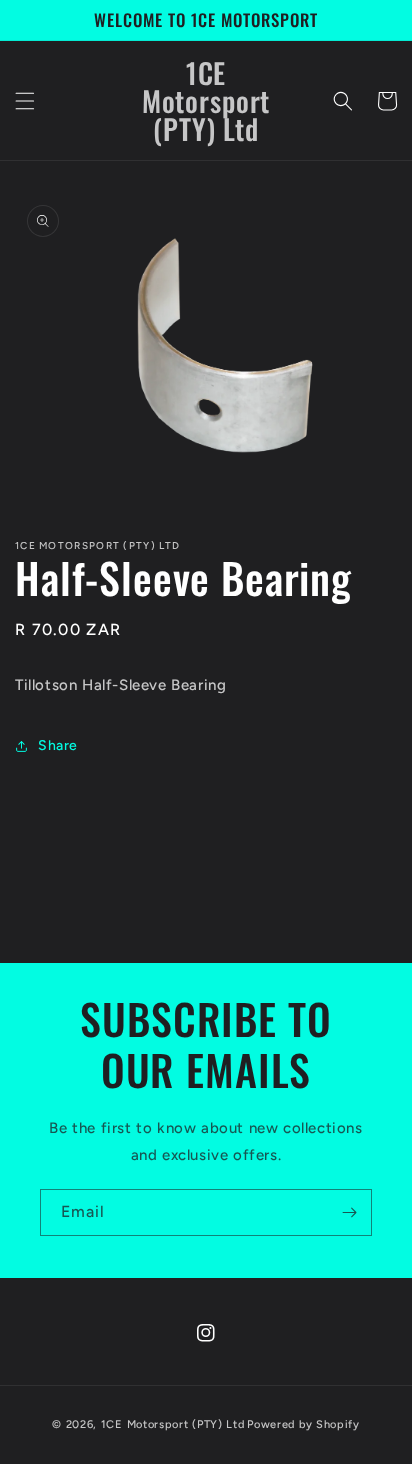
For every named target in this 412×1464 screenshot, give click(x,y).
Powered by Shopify (303, 1424)
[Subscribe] (349, 1212)
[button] (25, 101)
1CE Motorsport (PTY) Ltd (173, 1424)
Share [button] (58, 745)
